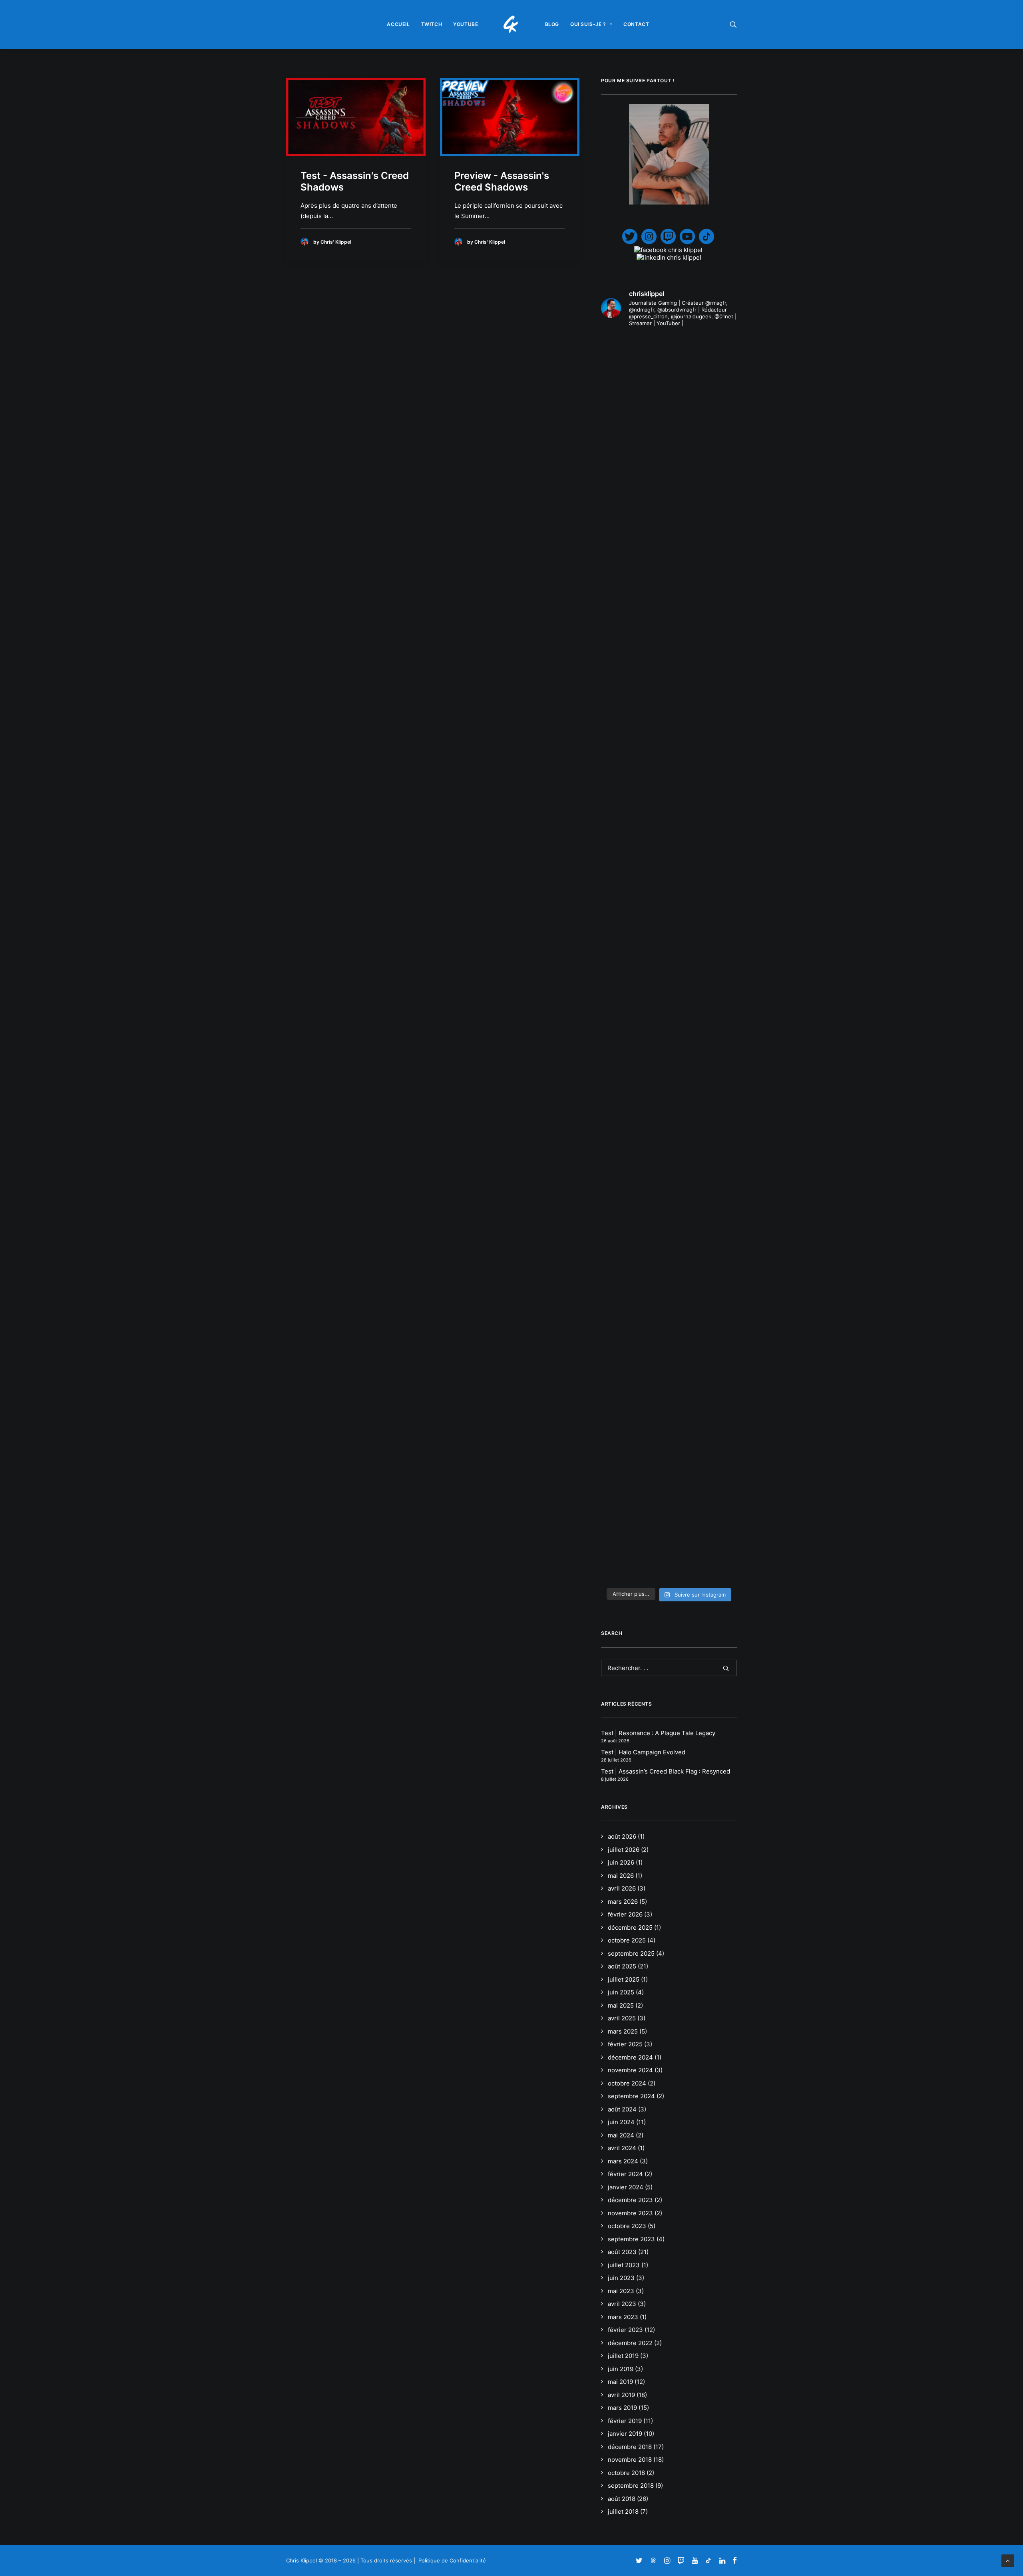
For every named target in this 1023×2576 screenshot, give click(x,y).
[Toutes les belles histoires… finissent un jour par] (716, 587)
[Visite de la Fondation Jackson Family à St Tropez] (716, 370)
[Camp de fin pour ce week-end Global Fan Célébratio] (669, 1373)
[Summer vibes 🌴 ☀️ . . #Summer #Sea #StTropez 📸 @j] (622, 439)
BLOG (552, 24)
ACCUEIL (398, 24)
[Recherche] (669, 1668)
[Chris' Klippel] (512, 24)
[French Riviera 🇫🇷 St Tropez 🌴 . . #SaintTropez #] (622, 367)
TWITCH (432, 24)
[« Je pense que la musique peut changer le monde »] (716, 1202)
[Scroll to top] (1008, 2560)
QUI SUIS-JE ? (588, 24)
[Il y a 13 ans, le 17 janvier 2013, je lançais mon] (669, 784)
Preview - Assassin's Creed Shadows (502, 181)
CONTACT (636, 24)
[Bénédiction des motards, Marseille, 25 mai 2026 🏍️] (622, 1194)
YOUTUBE (466, 24)
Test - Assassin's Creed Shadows (355, 181)
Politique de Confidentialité (452, 2560)
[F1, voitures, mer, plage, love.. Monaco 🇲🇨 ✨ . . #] (669, 370)
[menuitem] (398, 24)
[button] (733, 24)
